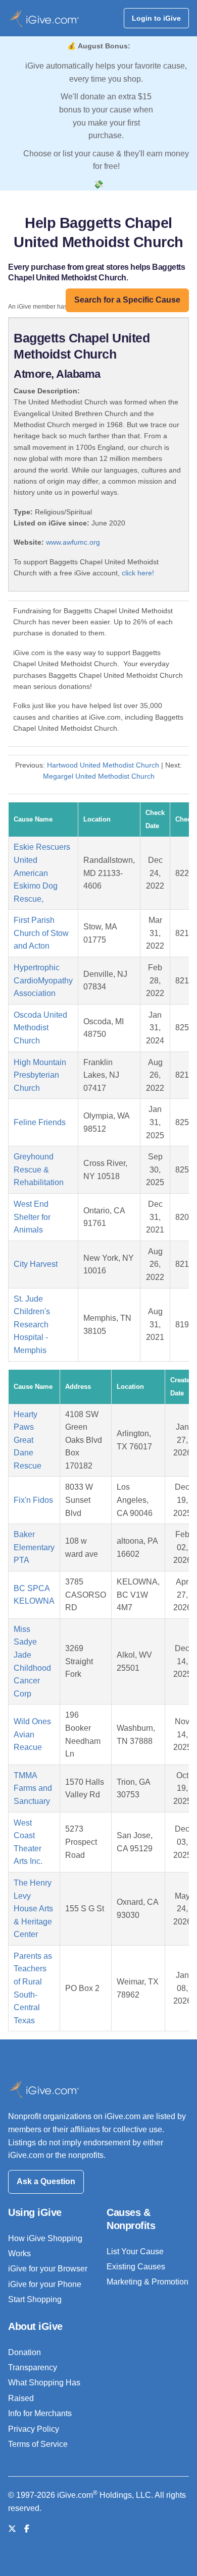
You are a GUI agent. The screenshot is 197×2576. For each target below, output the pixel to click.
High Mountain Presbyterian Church (40, 1075)
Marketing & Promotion (147, 2282)
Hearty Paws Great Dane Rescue (28, 1440)
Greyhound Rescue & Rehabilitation (39, 1169)
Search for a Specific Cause (127, 300)
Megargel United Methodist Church (99, 776)
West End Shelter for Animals (32, 1217)
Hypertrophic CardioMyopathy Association (43, 980)
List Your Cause (135, 2251)
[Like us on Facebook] (27, 2529)
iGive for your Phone (45, 2284)
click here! (138, 573)
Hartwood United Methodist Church (103, 765)
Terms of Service (38, 2444)
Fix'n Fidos (33, 1500)
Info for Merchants (40, 2413)
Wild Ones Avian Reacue (32, 1734)
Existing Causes (136, 2267)
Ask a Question (46, 2181)
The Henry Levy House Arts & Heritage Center (33, 1909)
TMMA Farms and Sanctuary (33, 1788)
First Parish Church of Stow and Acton (41, 933)
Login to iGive (156, 18)
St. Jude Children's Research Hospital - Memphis (32, 1325)
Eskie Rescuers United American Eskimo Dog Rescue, (42, 873)
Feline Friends (40, 1122)
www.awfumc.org (73, 542)
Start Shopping (35, 2299)
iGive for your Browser (48, 2269)
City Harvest (36, 1264)
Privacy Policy (34, 2429)
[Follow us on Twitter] (12, 2529)
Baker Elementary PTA (34, 1547)
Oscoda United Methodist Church (40, 1028)
